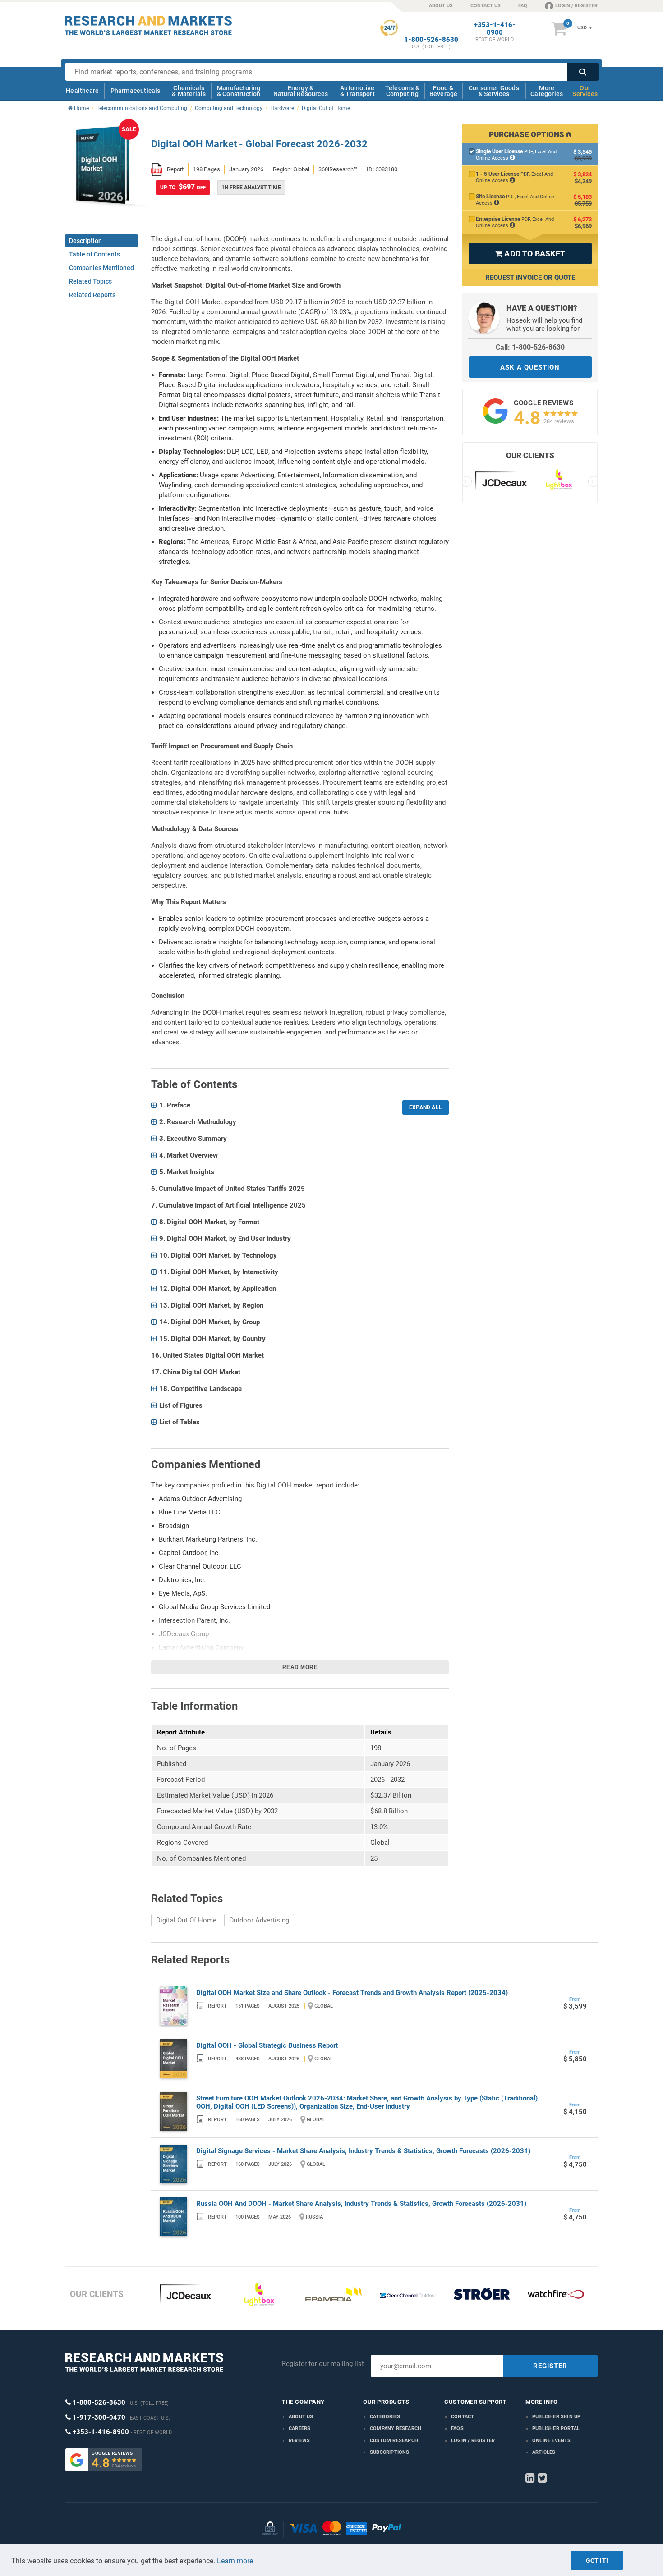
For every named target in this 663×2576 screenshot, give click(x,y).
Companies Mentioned (101, 268)
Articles (544, 2452)
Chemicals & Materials (189, 91)
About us (301, 2417)
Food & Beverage (444, 91)
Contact (463, 2417)
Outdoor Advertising (259, 1920)
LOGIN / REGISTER (576, 6)
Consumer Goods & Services (494, 91)
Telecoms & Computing (402, 91)
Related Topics (90, 281)
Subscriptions (390, 2452)
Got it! (597, 2561)
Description (85, 241)
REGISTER (550, 2366)
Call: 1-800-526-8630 (530, 347)
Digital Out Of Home (186, 1920)
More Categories (547, 91)
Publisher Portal (556, 2428)
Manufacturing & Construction (239, 91)
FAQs (457, 2428)
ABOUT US (441, 6)
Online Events (552, 2441)
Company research (396, 2428)
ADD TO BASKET (530, 254)
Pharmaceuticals (136, 91)
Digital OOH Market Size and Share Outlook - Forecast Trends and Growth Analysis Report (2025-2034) (352, 1993)
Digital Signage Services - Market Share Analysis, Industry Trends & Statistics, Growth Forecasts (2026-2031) (363, 2151)
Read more (300, 1667)
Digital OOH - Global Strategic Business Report (267, 2045)
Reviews (299, 2441)
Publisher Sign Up (556, 2417)
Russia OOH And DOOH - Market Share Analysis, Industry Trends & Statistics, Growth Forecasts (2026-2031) (361, 2204)
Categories (385, 2417)
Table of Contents (94, 254)
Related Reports (92, 295)
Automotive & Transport (357, 91)
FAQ (523, 6)
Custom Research (394, 2441)
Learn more (235, 2561)
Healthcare (82, 91)
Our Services (585, 91)
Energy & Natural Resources (301, 91)
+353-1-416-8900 (495, 29)
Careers (299, 2428)
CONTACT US (486, 6)
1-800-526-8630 (431, 40)
